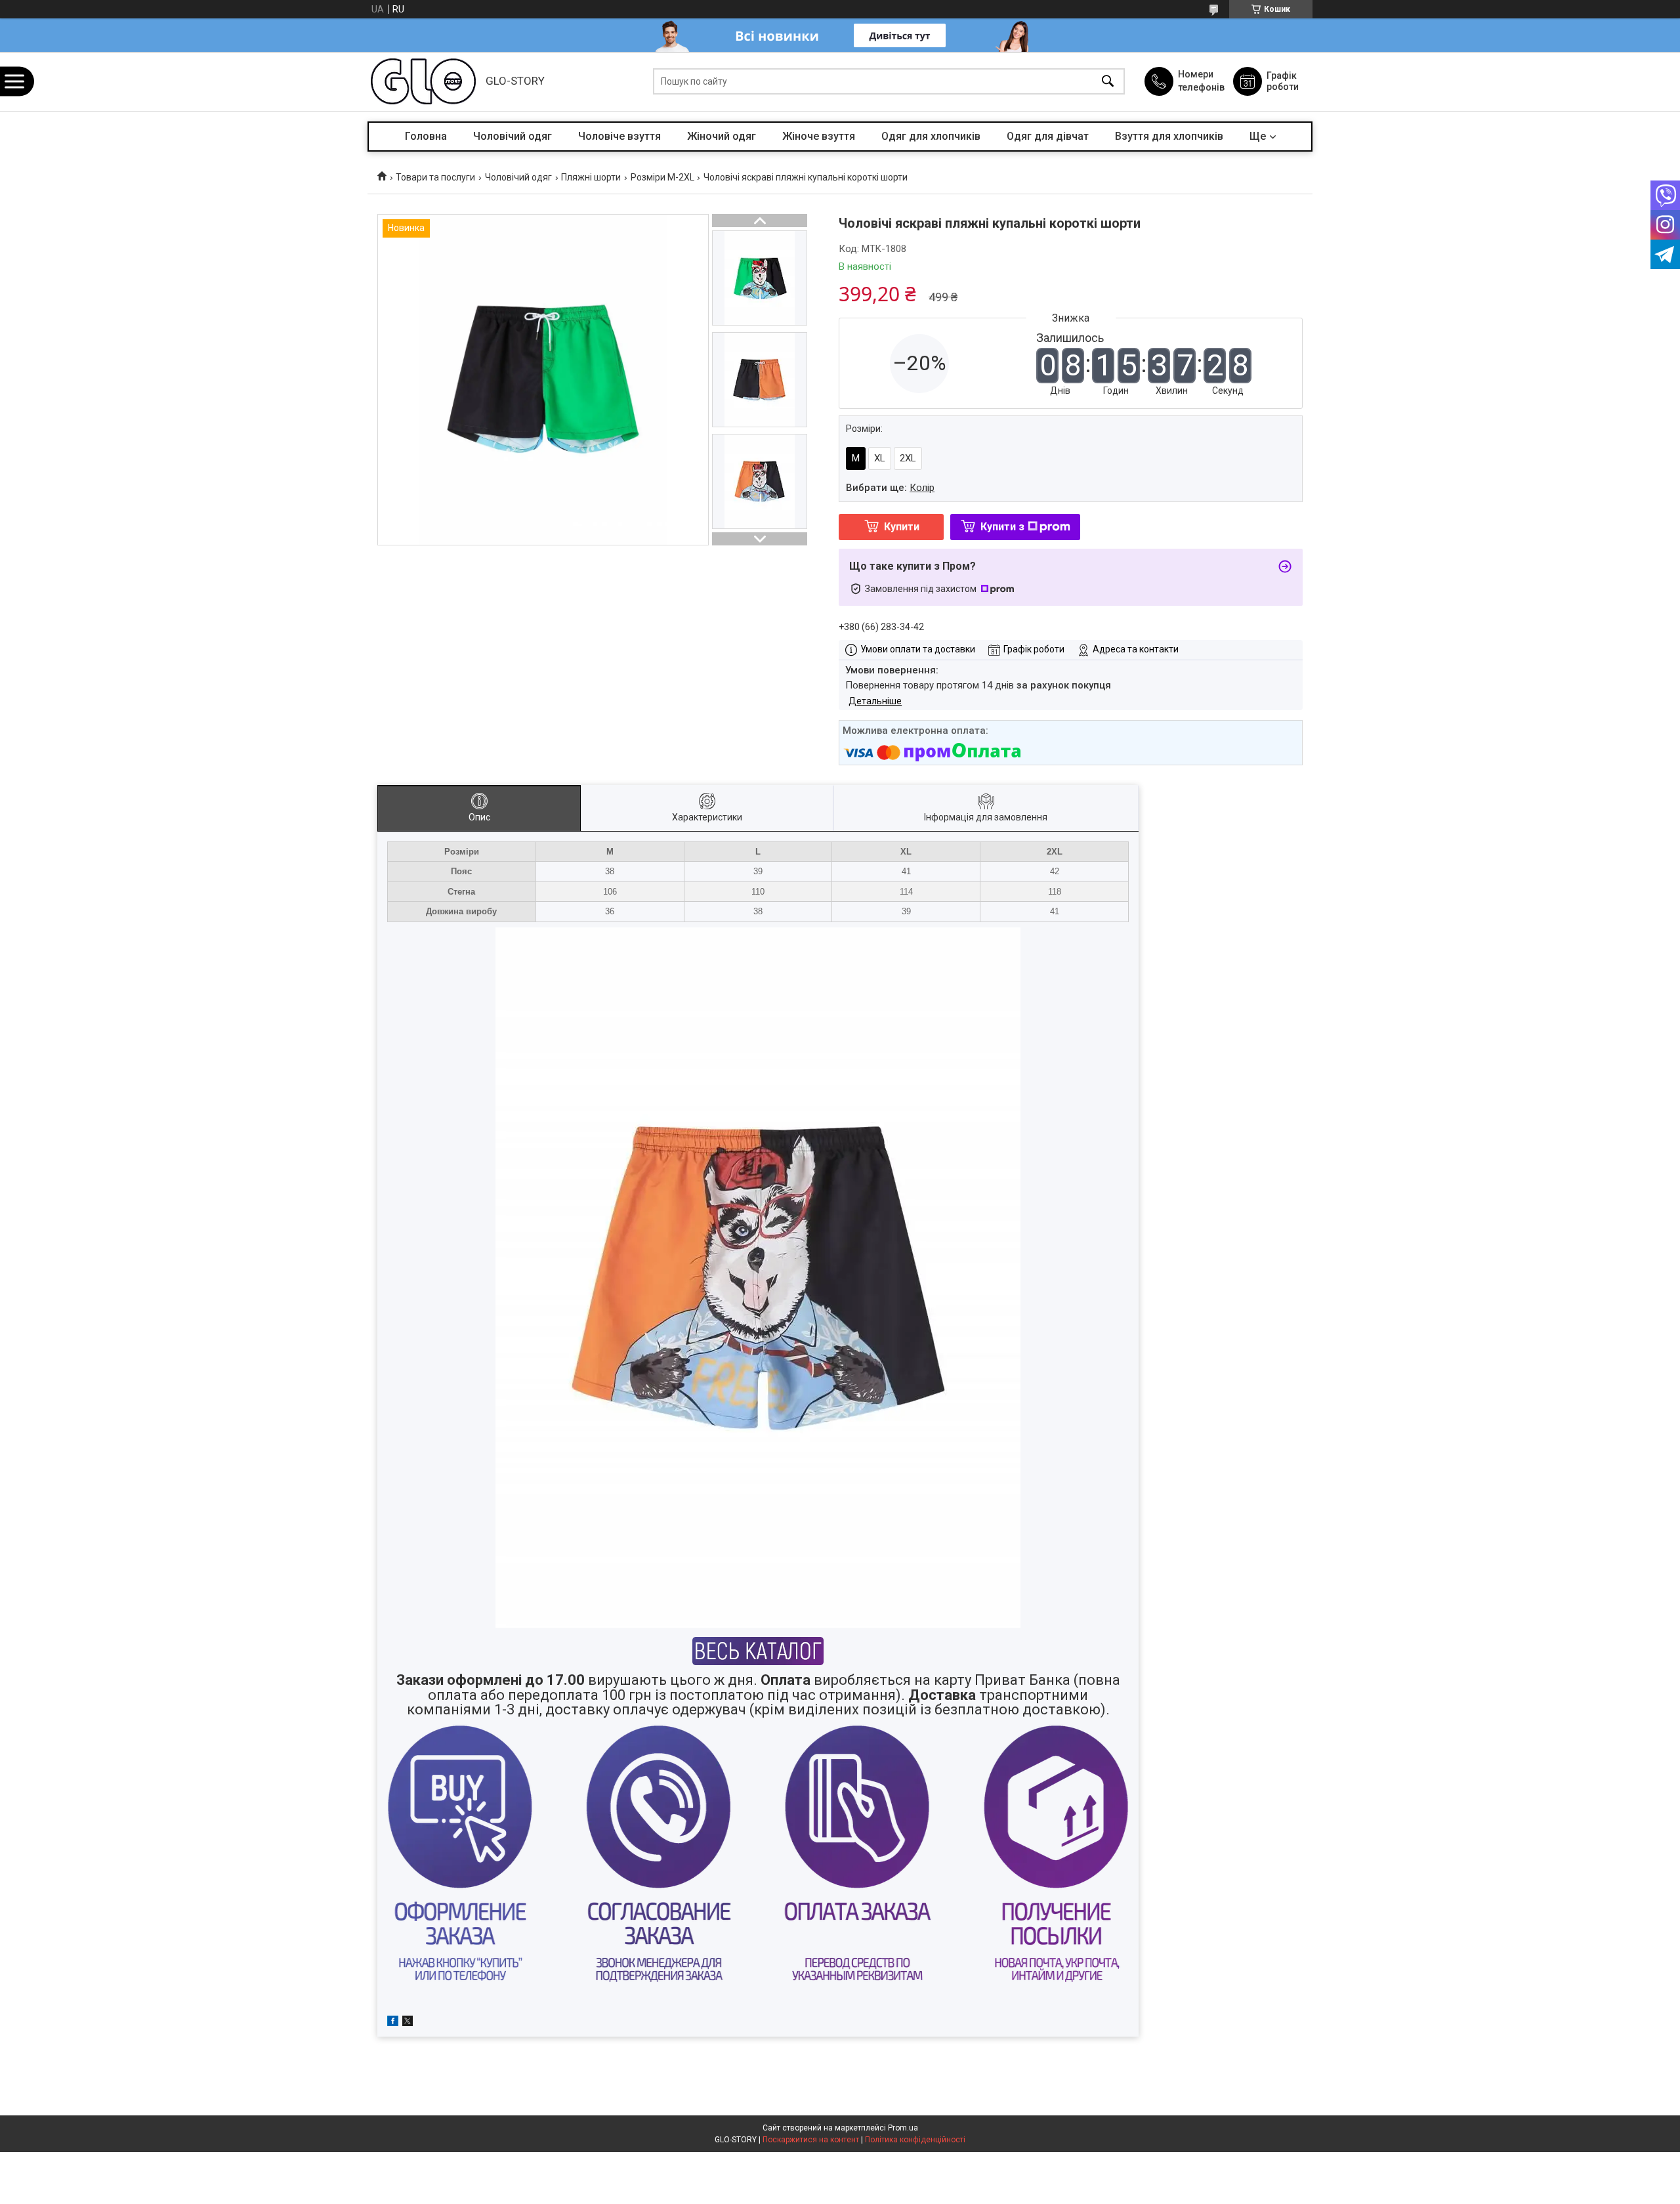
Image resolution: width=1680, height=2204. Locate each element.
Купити (902, 527)
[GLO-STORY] (423, 81)
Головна (426, 136)
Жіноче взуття (819, 136)
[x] (408, 2023)
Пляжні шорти (591, 177)
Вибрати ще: (890, 488)
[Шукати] (1108, 82)
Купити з (1002, 527)
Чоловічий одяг (513, 136)
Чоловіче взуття (619, 136)
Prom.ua (903, 2128)
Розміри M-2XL (662, 177)
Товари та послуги (435, 177)
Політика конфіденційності (915, 2140)
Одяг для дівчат (1048, 136)
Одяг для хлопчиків (931, 136)
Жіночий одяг (722, 136)
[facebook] (393, 2023)
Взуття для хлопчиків (1169, 136)
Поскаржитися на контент (811, 2140)
